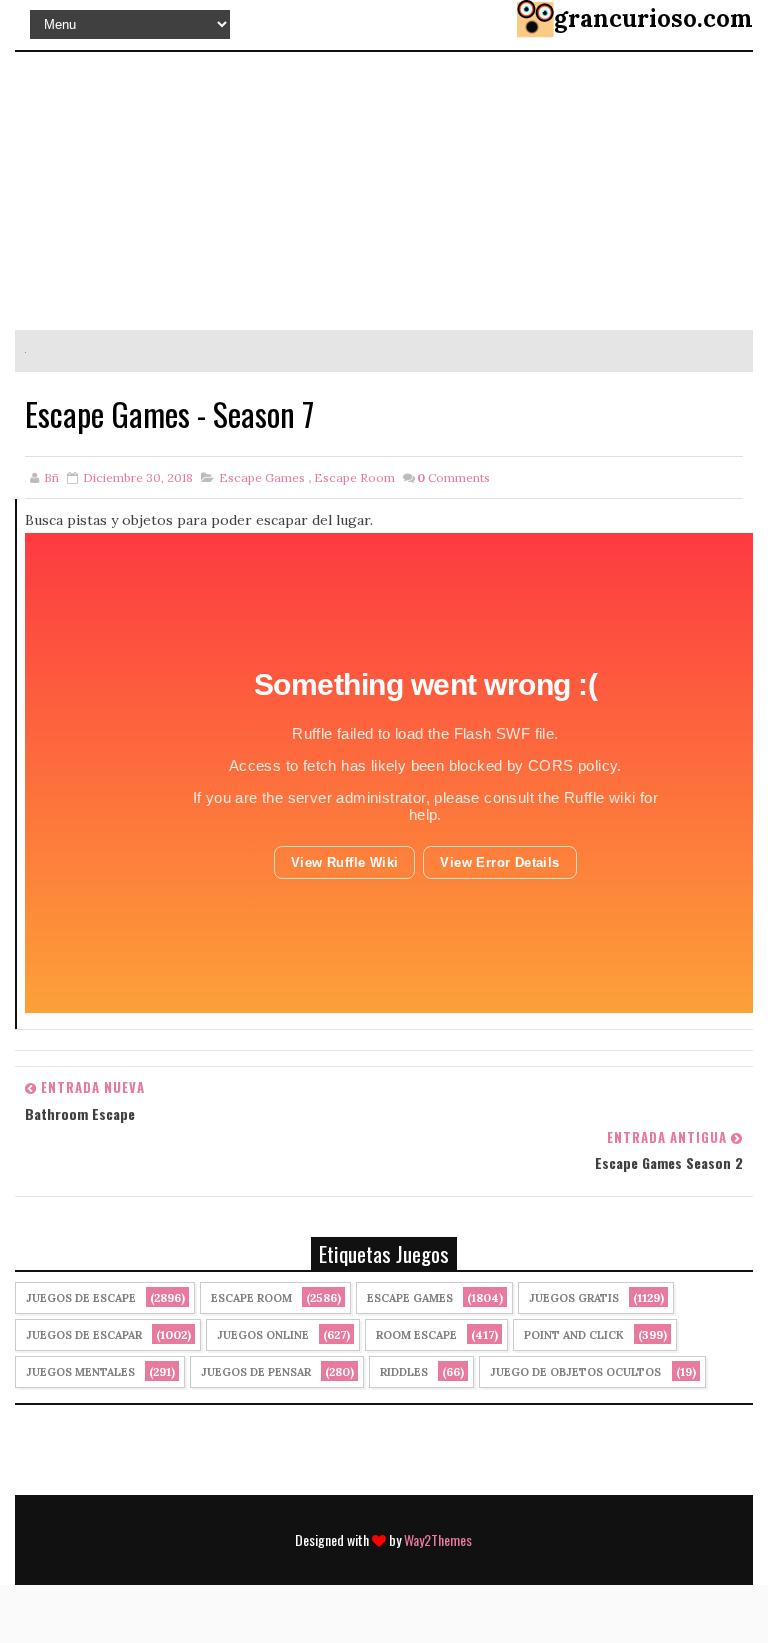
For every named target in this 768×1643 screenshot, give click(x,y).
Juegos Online (263, 1335)
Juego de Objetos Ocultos (575, 1372)
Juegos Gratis (574, 1298)
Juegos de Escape (81, 1298)
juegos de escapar (84, 1335)
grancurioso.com (653, 18)
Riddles (404, 1372)
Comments (453, 477)
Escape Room (354, 477)
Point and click (574, 1335)
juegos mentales (80, 1372)
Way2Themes (438, 1539)
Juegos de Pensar (256, 1372)
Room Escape (416, 1335)
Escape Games (262, 477)
